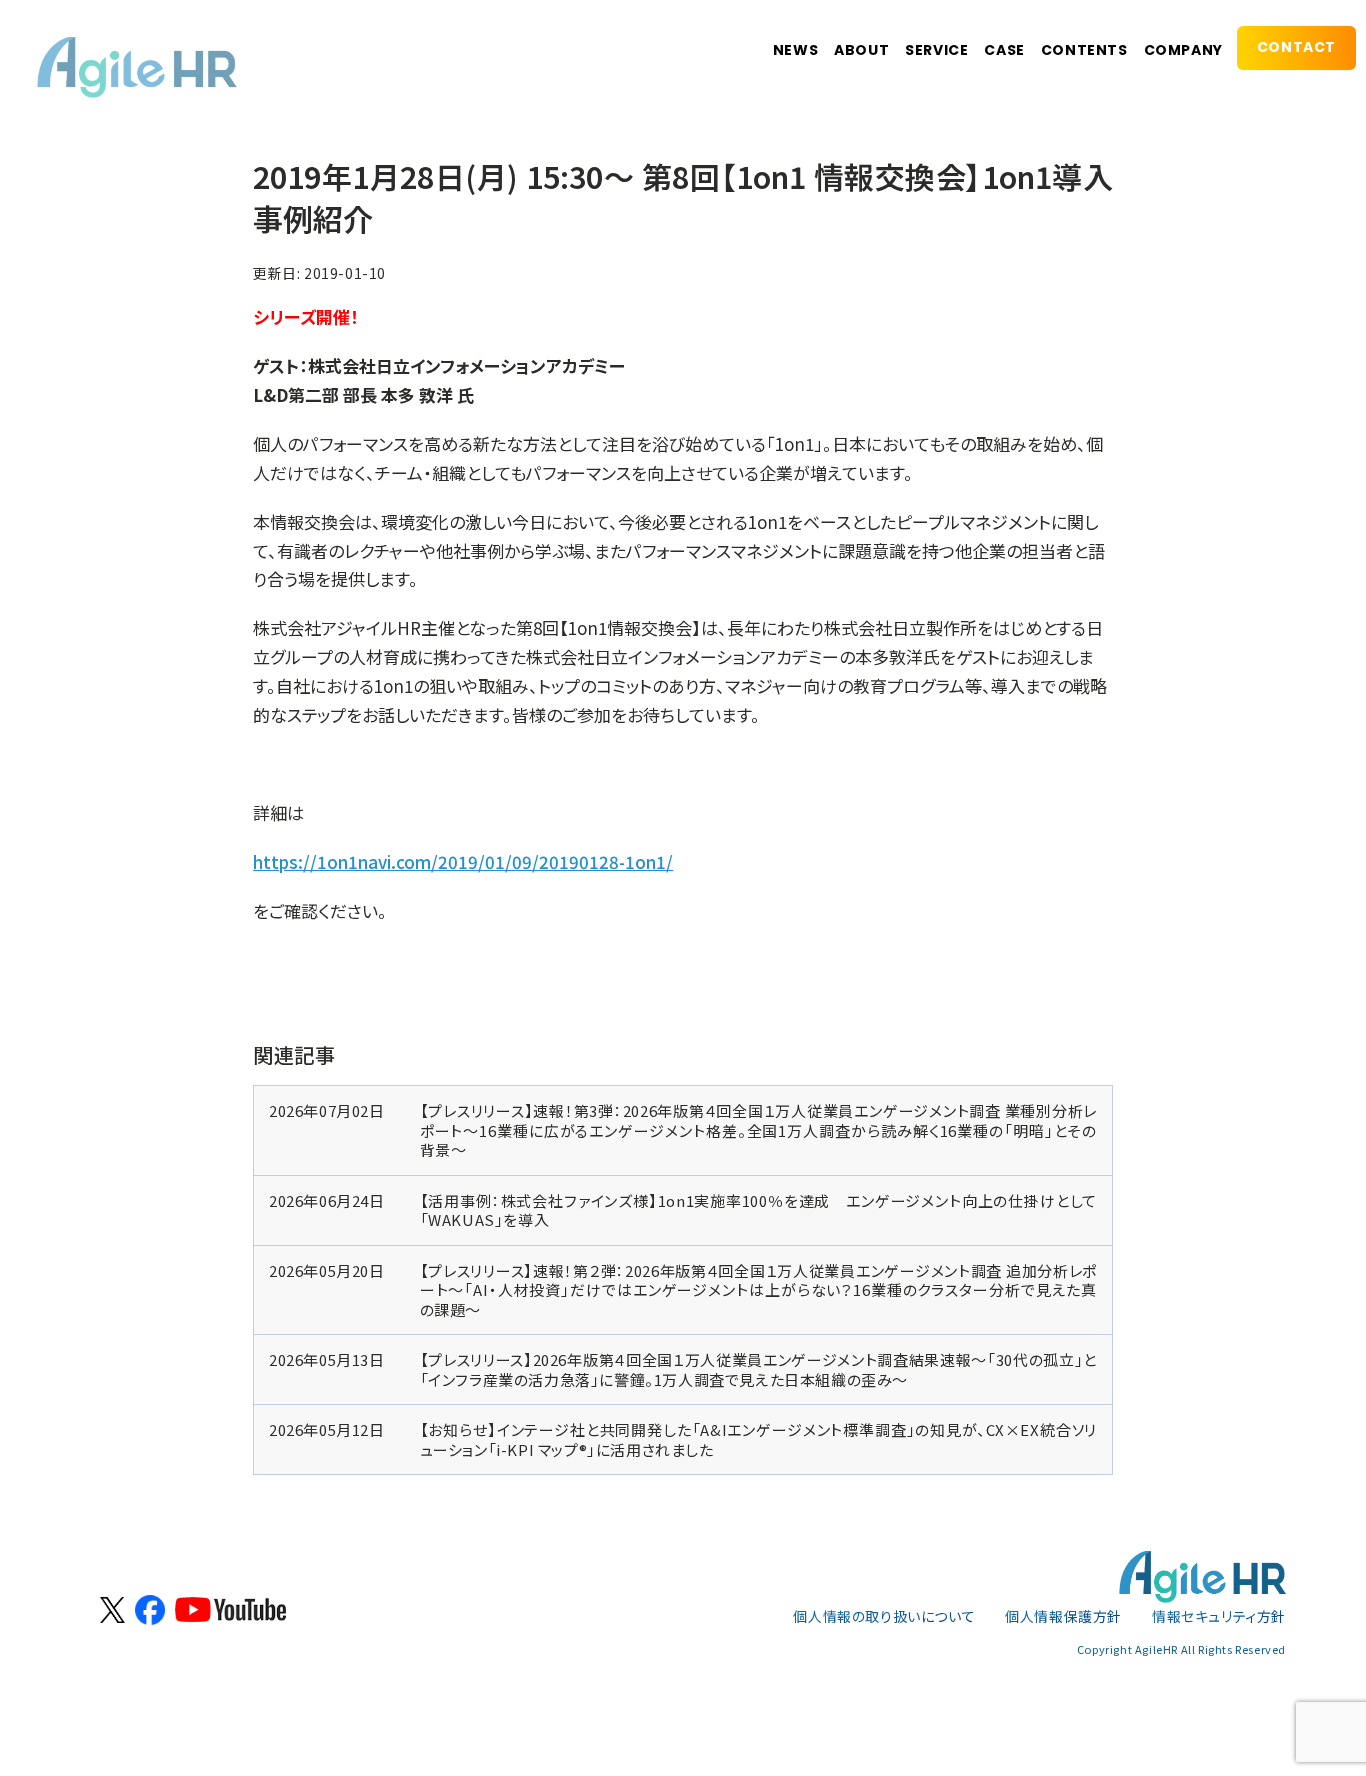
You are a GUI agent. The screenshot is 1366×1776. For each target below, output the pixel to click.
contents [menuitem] (1084, 50)
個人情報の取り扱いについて (884, 1616)
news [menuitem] (795, 50)
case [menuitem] (1004, 50)
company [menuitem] (1183, 50)
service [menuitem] (936, 50)
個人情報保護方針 (1063, 1616)
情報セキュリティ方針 (1219, 1616)
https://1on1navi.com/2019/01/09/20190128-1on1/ (463, 861)
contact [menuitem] (1296, 47)
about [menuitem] (861, 50)
